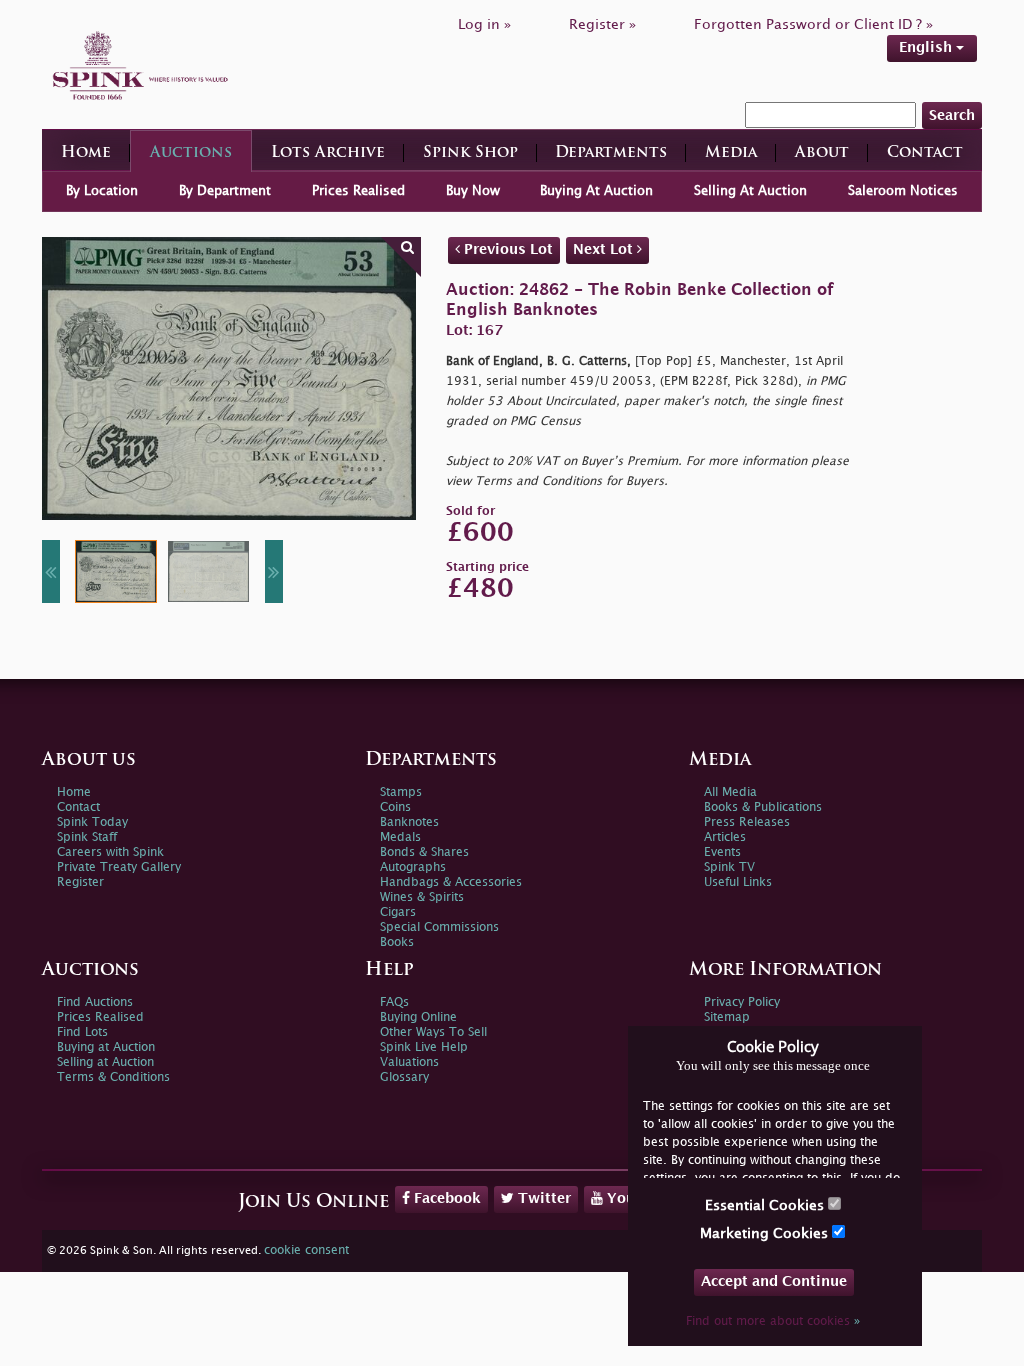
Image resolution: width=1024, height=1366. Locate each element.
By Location (102, 191)
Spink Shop (470, 153)
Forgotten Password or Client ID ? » (813, 24)
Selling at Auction (105, 1062)
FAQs (394, 1002)
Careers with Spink (110, 852)
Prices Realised (358, 191)
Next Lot (605, 249)
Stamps (401, 792)
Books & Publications (763, 807)
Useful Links (738, 882)
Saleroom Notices (903, 191)
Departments (611, 153)
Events (722, 852)
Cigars (398, 912)
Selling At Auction (750, 191)
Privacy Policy (742, 1002)
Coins (395, 807)
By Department (225, 191)
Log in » (484, 24)
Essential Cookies (766, 1205)
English (927, 47)
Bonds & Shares (424, 852)
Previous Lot (506, 249)
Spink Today (92, 822)
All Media (730, 792)
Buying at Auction (106, 1047)
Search (952, 115)
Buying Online (418, 1017)
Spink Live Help (424, 1047)
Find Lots (82, 1032)
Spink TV (729, 867)
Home (86, 153)
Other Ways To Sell (433, 1032)
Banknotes (409, 822)
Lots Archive (328, 153)
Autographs (413, 867)
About (822, 153)
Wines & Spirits (422, 897)
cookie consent (306, 1250)
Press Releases (747, 822)
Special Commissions (439, 927)
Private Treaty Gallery (119, 867)
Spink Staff (87, 837)
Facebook (445, 1198)
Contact (925, 153)
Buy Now (473, 191)
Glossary (404, 1077)
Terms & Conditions (113, 1077)
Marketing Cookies (766, 1233)
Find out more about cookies (773, 1321)
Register (80, 882)
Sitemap (727, 1017)
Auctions (191, 153)
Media (731, 153)
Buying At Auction (596, 191)
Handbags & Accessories (451, 882)
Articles (725, 837)
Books (397, 942)
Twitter (542, 1198)
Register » (602, 24)
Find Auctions (95, 1002)
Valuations (409, 1062)
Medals (400, 837)
